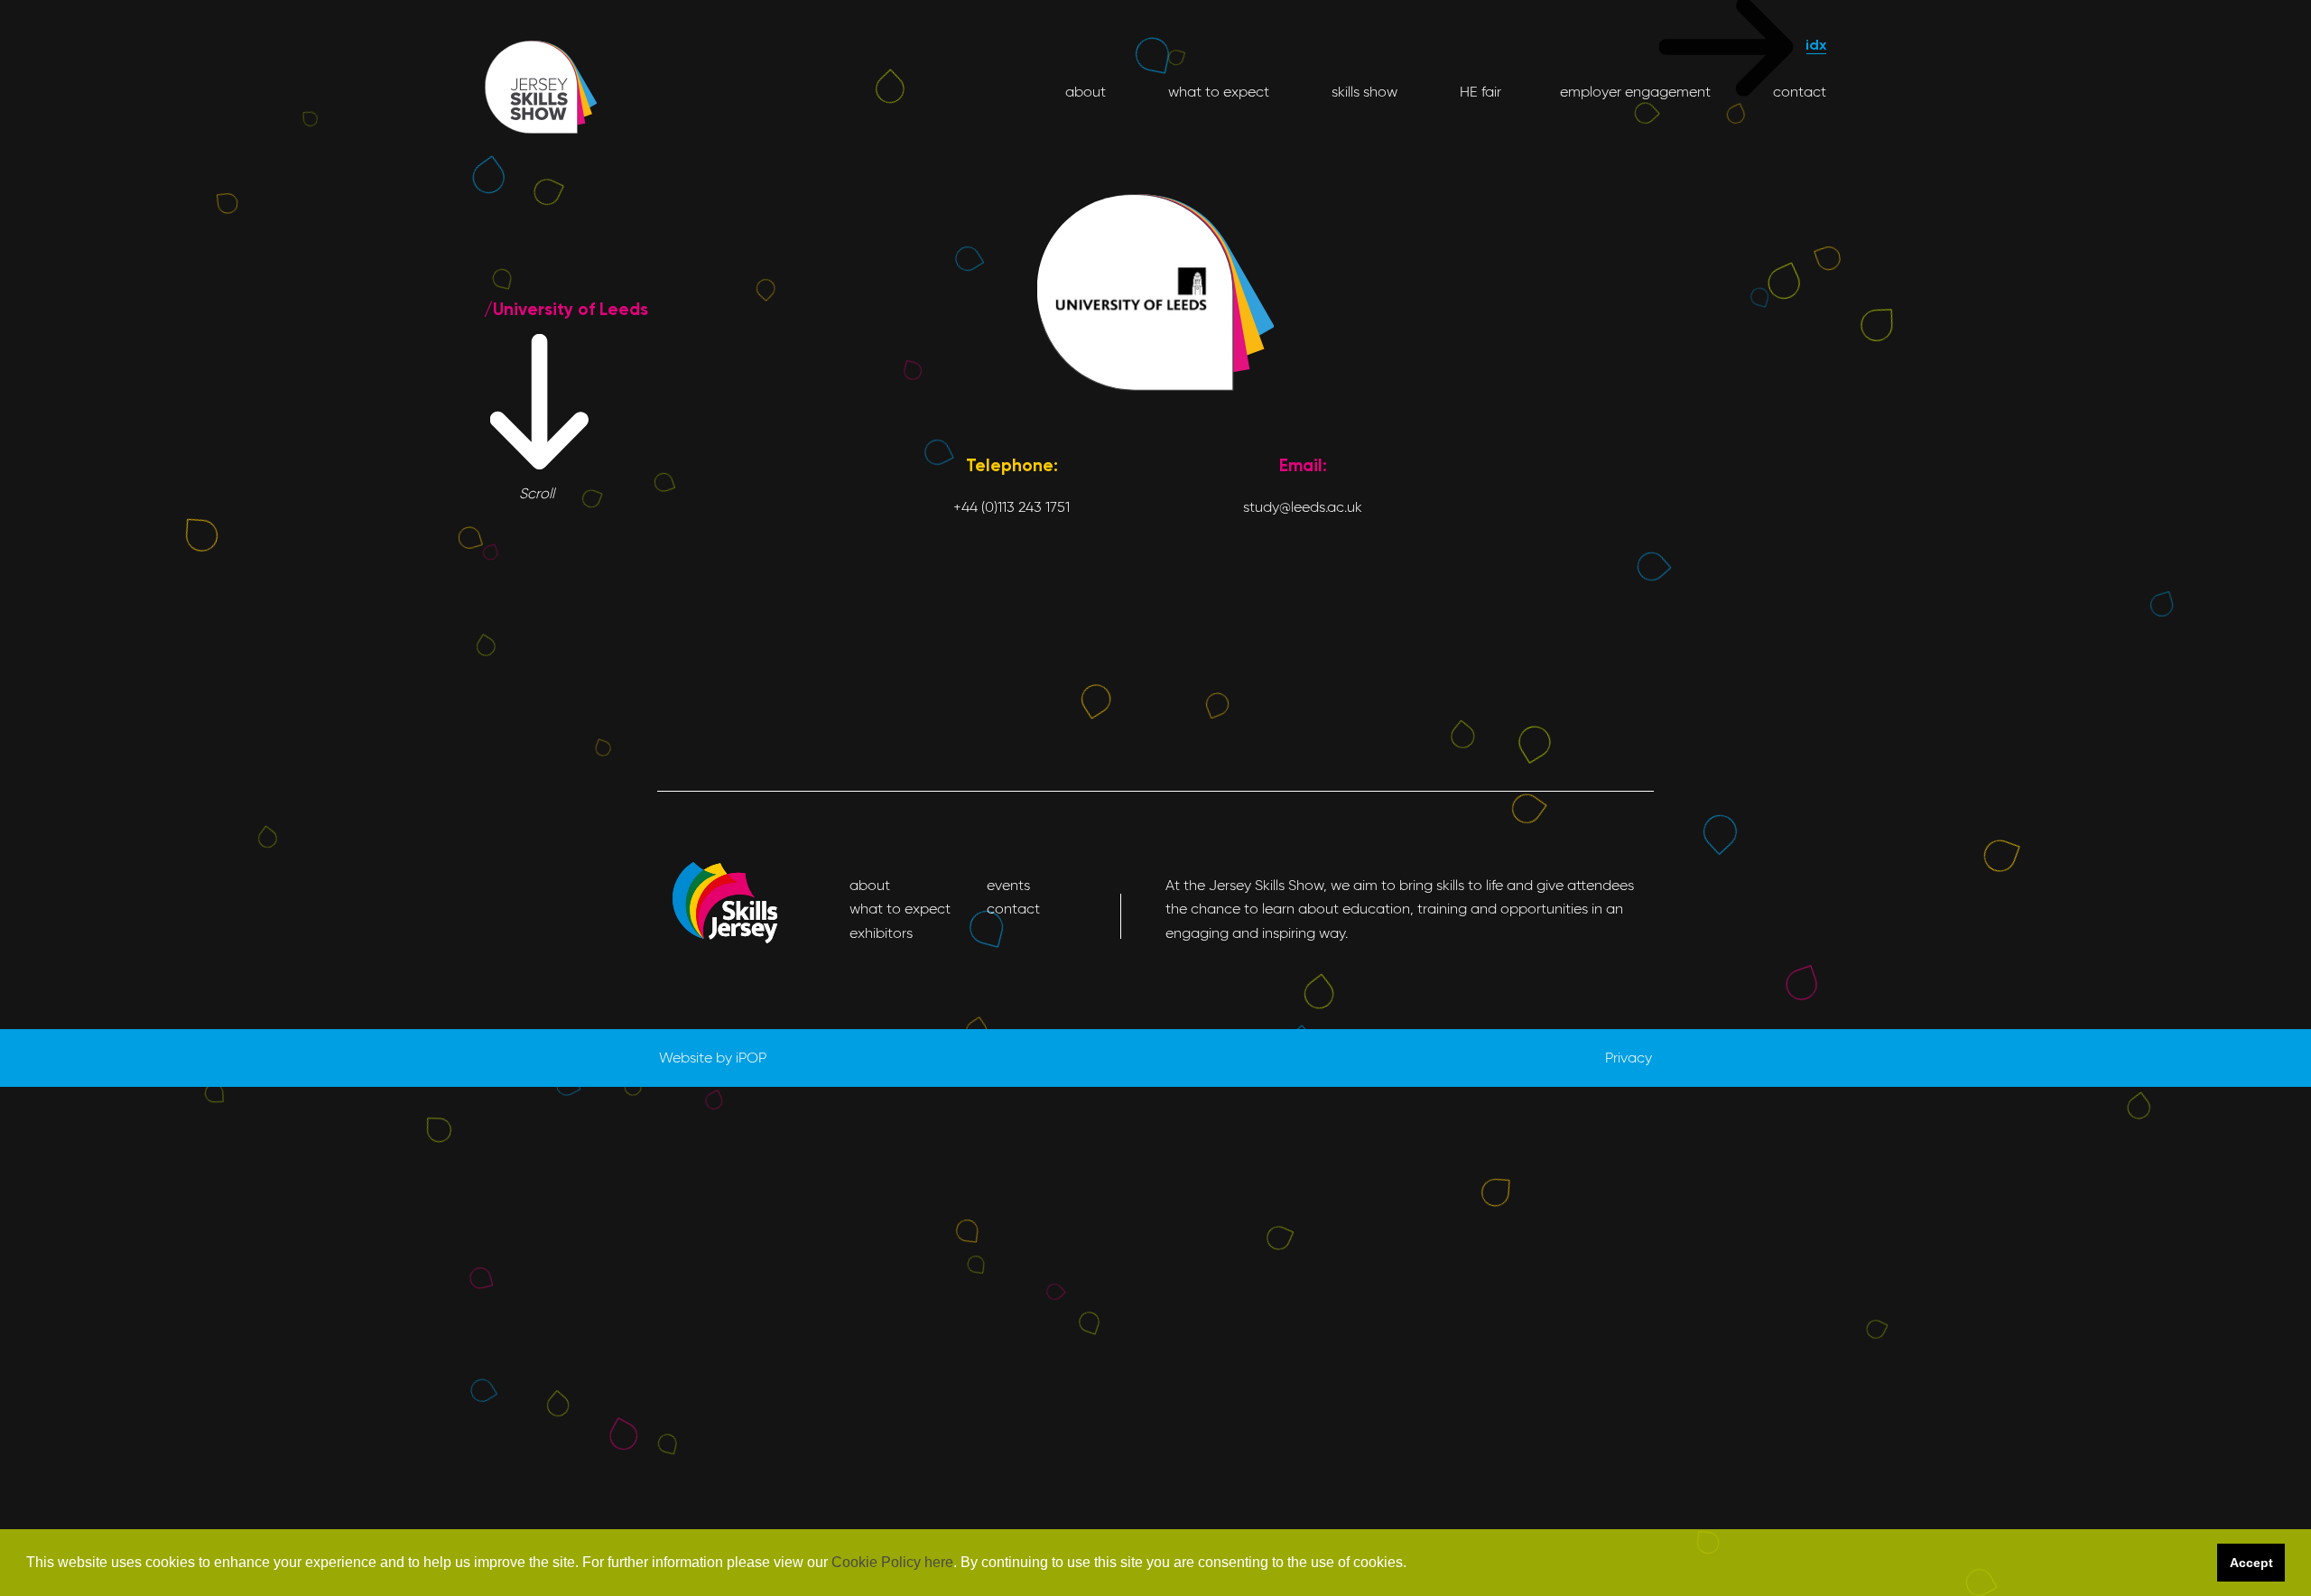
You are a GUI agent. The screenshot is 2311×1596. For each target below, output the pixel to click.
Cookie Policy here (892, 1562)
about (1086, 92)
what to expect (1217, 92)
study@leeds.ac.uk (1303, 507)
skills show (1363, 92)
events (1008, 885)
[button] (1413, 1564)
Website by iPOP (713, 1058)
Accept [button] (2251, 1563)
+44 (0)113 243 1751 (1012, 507)
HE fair (1479, 92)
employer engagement (1635, 92)
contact (1798, 92)
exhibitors (881, 933)
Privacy (1629, 1058)
